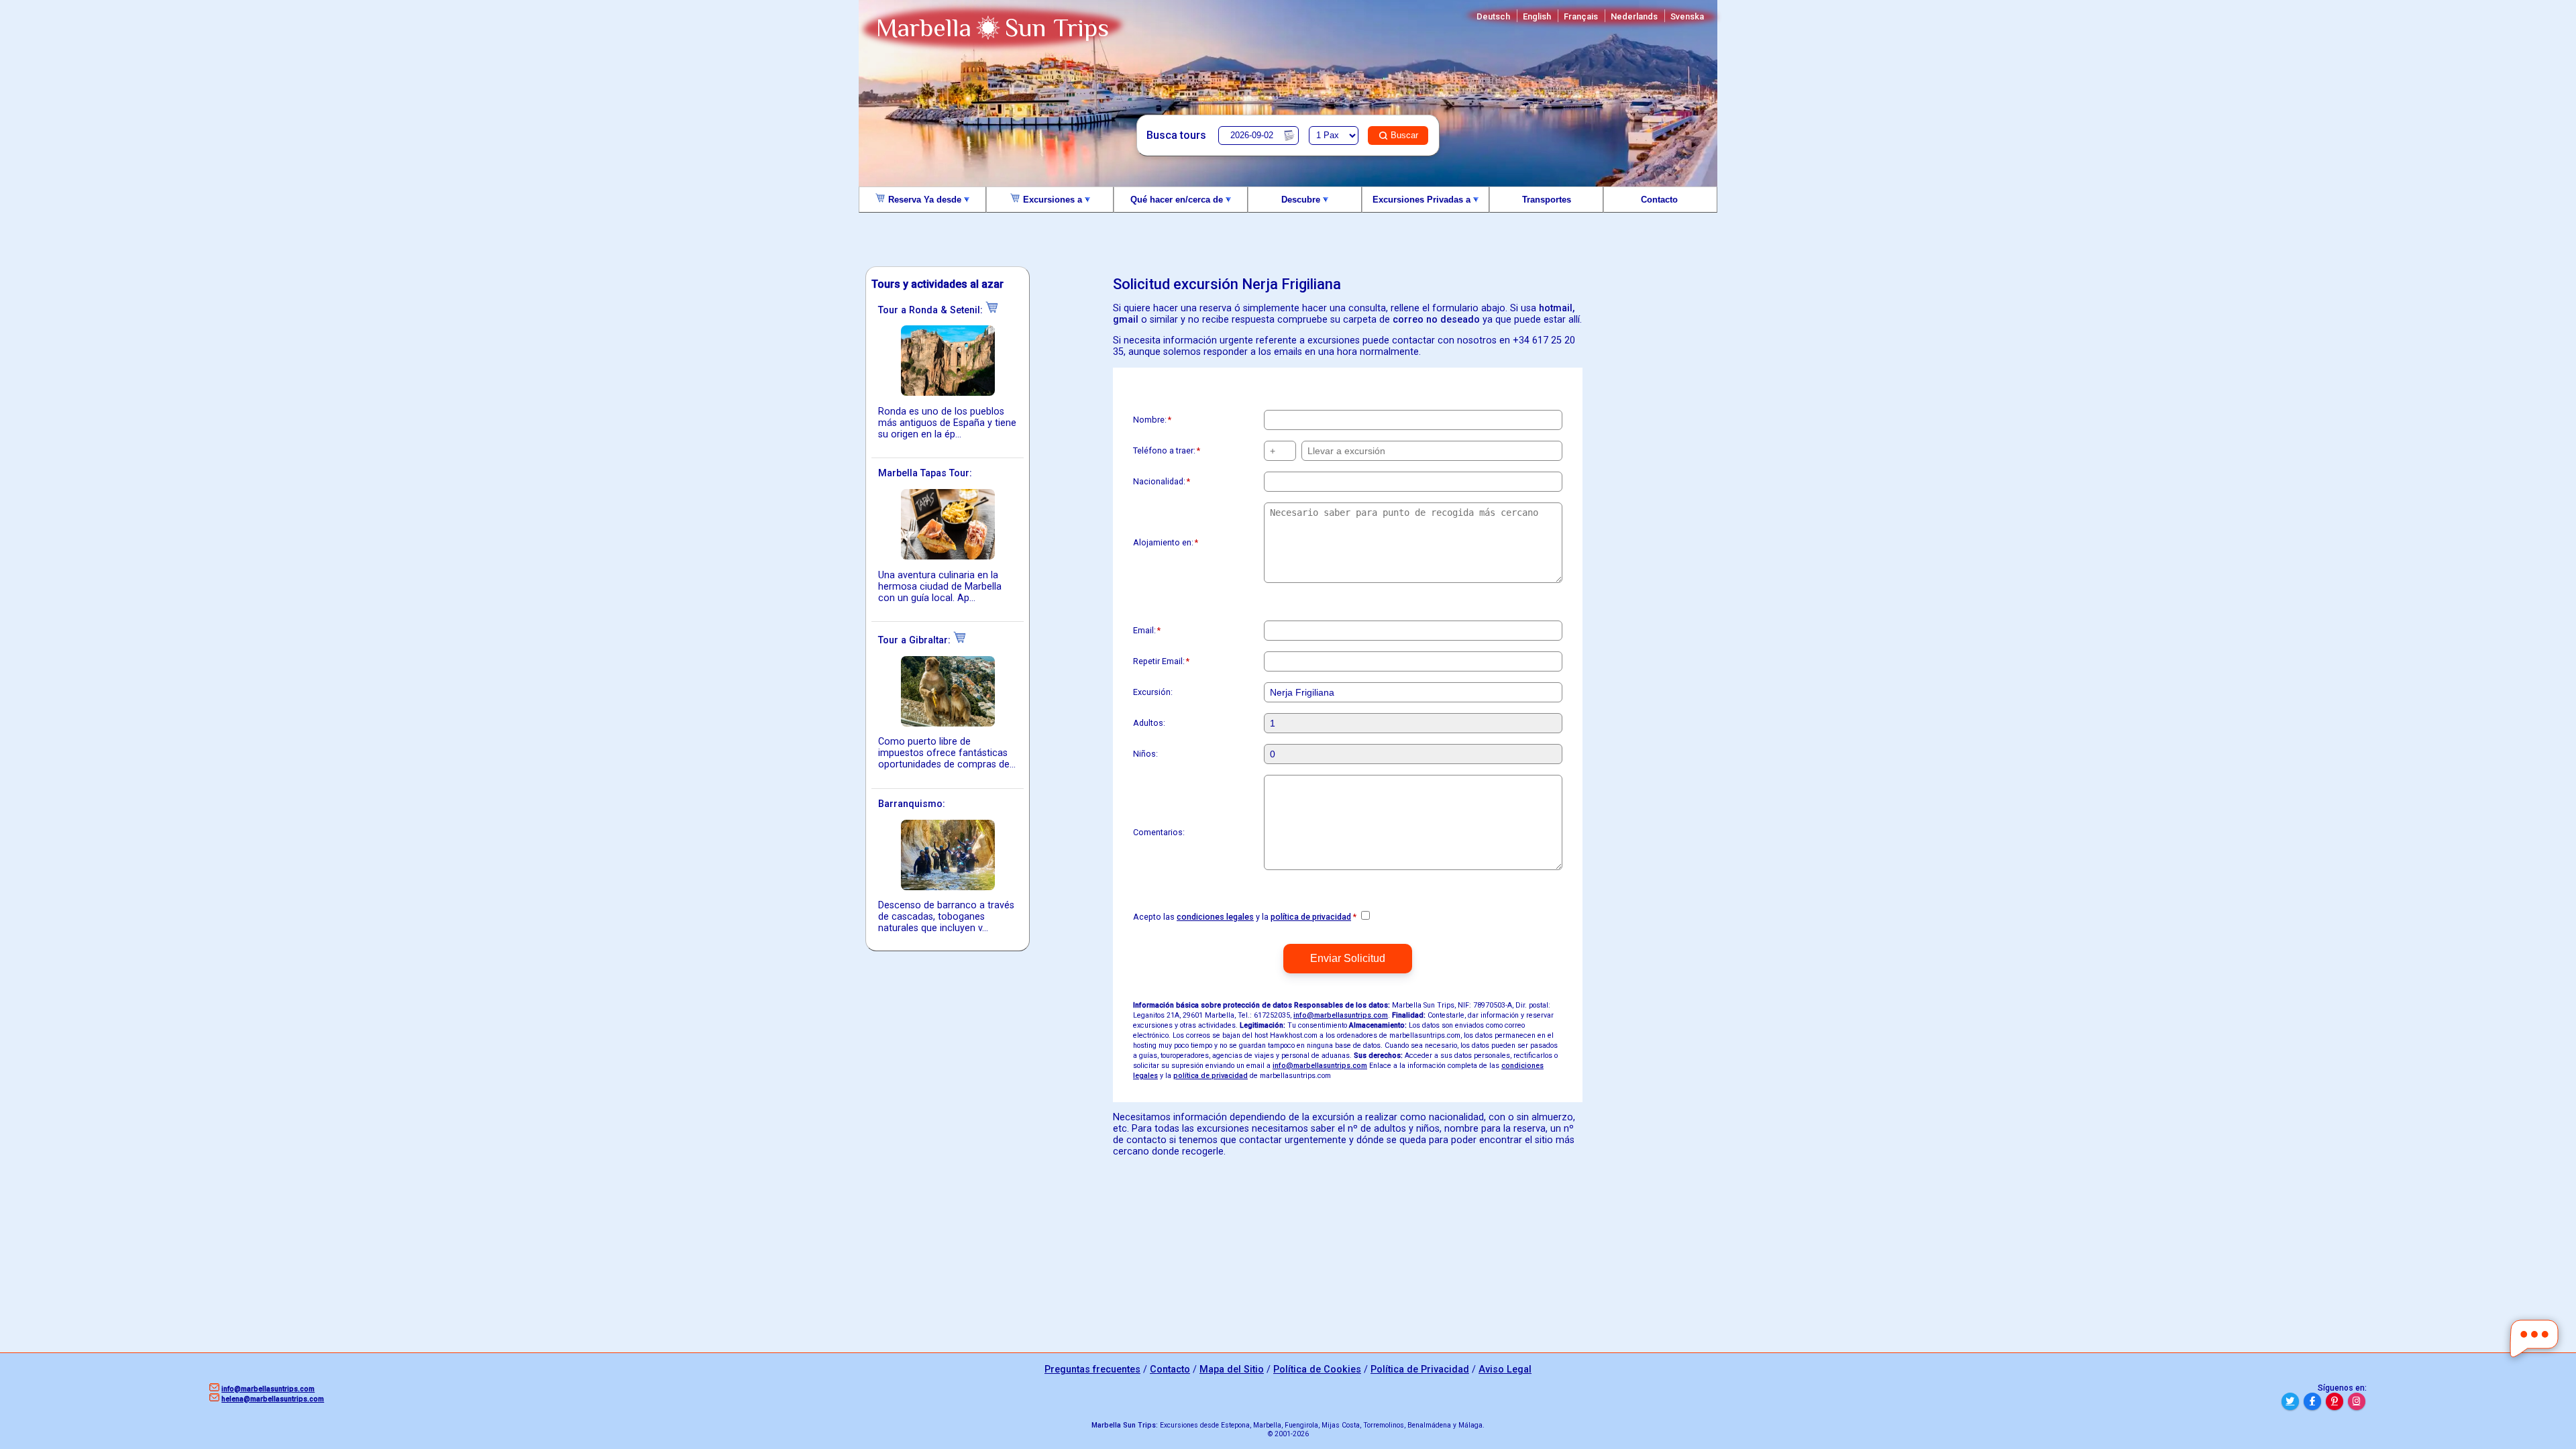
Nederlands (1634, 16)
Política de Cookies (1317, 1370)
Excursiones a (1053, 200)
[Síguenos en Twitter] (2290, 1401)
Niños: (1145, 754)
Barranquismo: (912, 804)
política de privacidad (1311, 917)
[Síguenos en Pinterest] (2334, 1401)
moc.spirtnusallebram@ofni (1341, 1015)
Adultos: (1149, 723)
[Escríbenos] (2534, 1339)
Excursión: (1153, 692)
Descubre (1302, 200)
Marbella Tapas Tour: (925, 473)
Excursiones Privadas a (1423, 200)
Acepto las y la (1245, 917)
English (1537, 16)
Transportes (1547, 200)
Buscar (1404, 135)
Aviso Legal (1505, 1370)
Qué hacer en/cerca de (1178, 200)
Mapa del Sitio (1232, 1370)
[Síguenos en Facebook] (2312, 1401)
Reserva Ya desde (925, 200)
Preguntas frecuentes (1092, 1370)
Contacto (1661, 200)
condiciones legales (1215, 917)
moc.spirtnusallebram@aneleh (273, 1399)
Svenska (1687, 16)
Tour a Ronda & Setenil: (932, 310)
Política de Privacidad (1420, 1370)
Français (1581, 16)
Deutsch (1493, 16)
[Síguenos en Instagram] (2357, 1401)
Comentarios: (1159, 832)
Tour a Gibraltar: (916, 640)
